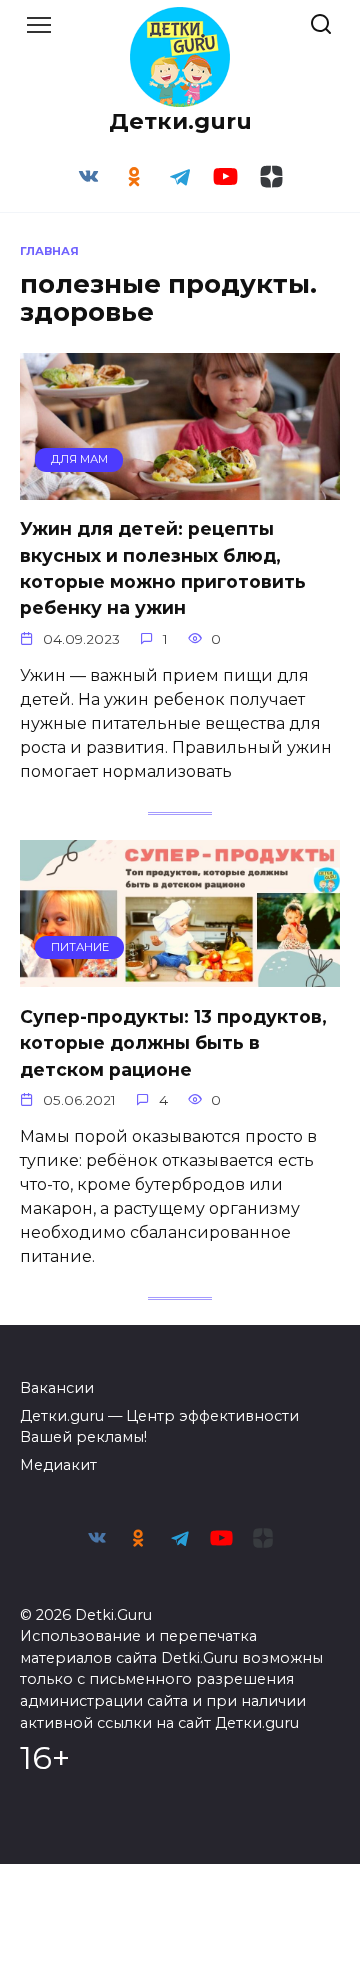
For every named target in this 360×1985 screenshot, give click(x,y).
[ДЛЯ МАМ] (180, 487)
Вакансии (57, 1388)
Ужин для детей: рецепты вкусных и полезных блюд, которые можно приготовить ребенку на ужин (163, 568)
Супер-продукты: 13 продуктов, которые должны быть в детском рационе (173, 1042)
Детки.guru (180, 121)
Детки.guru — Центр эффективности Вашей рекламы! (159, 1427)
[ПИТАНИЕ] (180, 974)
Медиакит (58, 1465)
